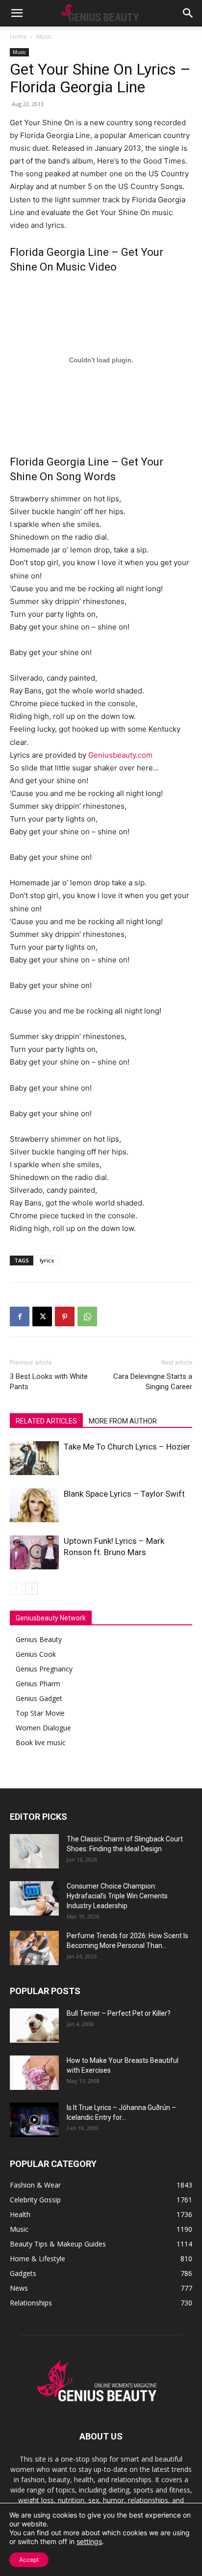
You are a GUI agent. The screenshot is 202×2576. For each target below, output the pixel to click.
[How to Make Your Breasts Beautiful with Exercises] (34, 2073)
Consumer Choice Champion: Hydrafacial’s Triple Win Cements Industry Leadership (117, 1896)
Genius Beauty (39, 1639)
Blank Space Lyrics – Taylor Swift (124, 1494)
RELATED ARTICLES (46, 1421)
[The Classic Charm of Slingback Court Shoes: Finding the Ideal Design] (34, 1851)
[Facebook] (20, 1316)
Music (44, 37)
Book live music (41, 1742)
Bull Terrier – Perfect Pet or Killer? (119, 2013)
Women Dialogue (43, 1728)
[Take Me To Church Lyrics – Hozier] (34, 1458)
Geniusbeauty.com (120, 755)
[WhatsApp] (87, 1316)
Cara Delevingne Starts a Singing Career (153, 1382)
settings (89, 2541)
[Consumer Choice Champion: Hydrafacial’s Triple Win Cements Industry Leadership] (34, 1898)
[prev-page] (16, 1589)
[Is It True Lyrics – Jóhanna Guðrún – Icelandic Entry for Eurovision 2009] (34, 2120)
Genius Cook (36, 1654)
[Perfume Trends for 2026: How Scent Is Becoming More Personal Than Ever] (34, 1948)
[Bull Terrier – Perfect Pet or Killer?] (34, 2026)
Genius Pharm (38, 1684)
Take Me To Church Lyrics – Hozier (127, 1447)
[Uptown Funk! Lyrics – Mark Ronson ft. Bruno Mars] (34, 1552)
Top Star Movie (40, 1713)
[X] (42, 1316)
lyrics (47, 1260)
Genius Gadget (39, 1698)
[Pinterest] (65, 1316)
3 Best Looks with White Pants (49, 1382)
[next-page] (32, 1589)
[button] (17, 13)
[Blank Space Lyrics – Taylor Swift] (34, 1505)
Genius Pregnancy (44, 1669)
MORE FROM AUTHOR (123, 1421)
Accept (29, 2560)
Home (18, 37)
